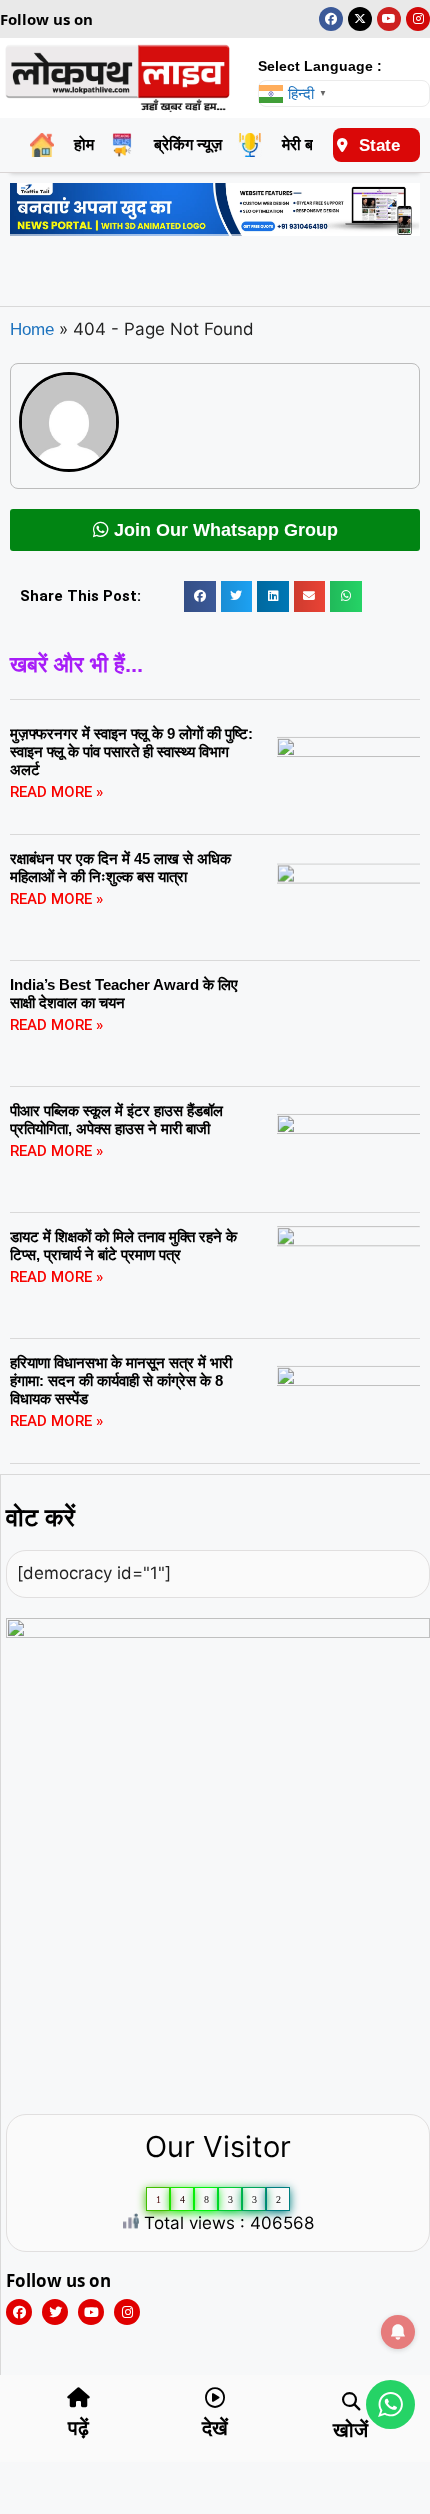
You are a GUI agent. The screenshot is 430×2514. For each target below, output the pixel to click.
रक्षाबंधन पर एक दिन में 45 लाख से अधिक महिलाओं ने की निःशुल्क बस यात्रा (120, 867)
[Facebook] (331, 19)
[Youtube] (389, 19)
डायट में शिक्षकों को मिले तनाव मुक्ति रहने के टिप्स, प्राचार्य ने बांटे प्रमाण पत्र (123, 1245)
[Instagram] (418, 19)
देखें (215, 2428)
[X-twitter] (360, 19)
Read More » (56, 792)
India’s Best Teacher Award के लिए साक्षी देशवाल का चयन (124, 993)
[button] (200, 597)
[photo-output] (218, 1632)
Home (32, 329)
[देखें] (215, 2398)
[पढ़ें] (78, 2398)
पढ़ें (78, 2428)
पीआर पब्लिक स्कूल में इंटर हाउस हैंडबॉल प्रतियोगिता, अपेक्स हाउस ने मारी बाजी (116, 1119)
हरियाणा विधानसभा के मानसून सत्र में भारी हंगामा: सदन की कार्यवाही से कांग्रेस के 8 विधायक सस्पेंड (121, 1380)
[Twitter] (55, 2312)
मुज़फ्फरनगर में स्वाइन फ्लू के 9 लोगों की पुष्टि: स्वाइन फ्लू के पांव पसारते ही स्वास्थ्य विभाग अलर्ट (131, 751)
